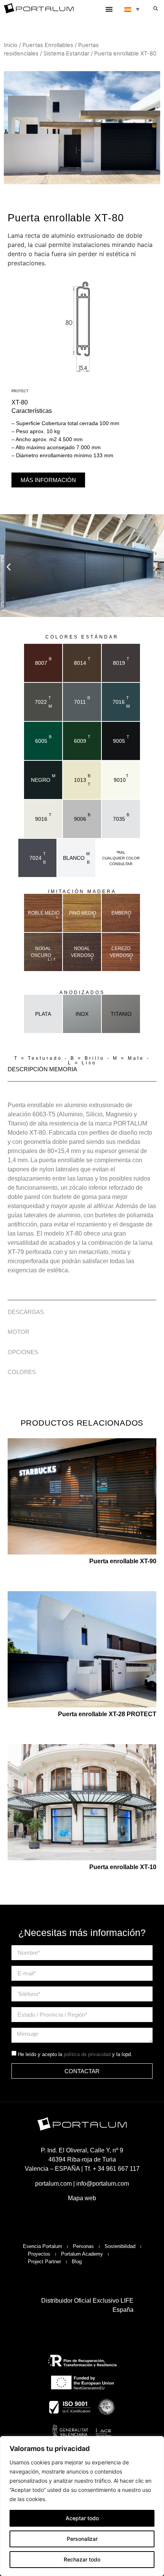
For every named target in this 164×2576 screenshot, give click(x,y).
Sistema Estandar (66, 54)
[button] (156, 8)
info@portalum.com (103, 2184)
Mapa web (82, 2198)
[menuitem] (132, 9)
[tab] (82, 1070)
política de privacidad (87, 2054)
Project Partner (44, 2262)
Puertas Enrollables (48, 45)
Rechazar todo (82, 2559)
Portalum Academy (82, 2254)
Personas (83, 2246)
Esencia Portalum (43, 2246)
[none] (132, 9)
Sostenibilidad (120, 2246)
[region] (82, 2506)
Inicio (11, 45)
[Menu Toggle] (109, 9)
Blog (77, 2262)
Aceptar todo (82, 2518)
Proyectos (39, 2254)
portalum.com (53, 2184)
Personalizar (82, 2539)
